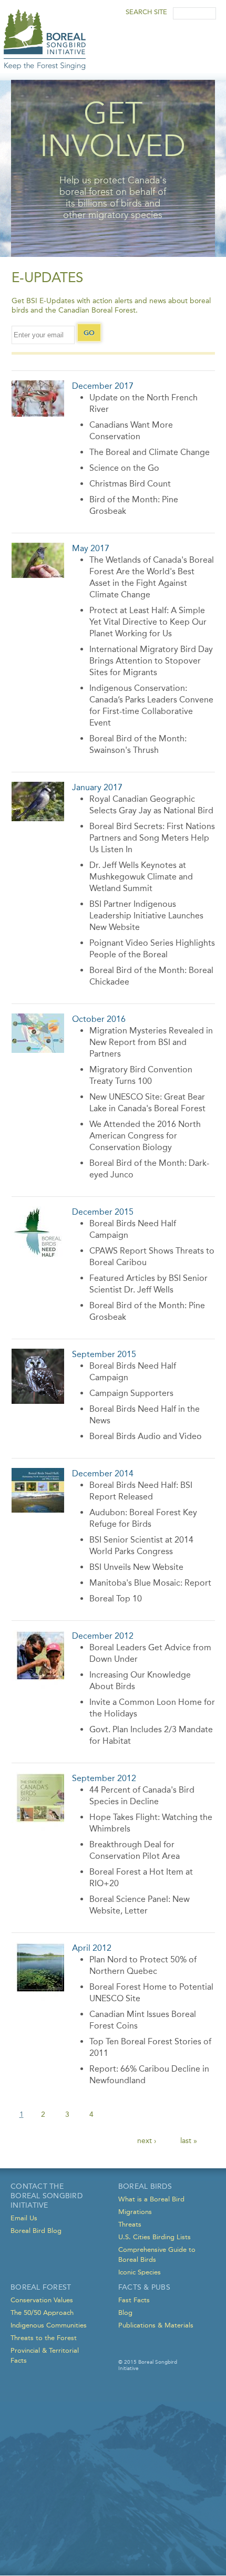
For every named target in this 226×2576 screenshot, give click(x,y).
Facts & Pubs (144, 2287)
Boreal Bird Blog (36, 2231)
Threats (130, 2224)
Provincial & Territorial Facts (45, 2355)
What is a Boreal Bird (151, 2199)
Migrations (135, 2212)
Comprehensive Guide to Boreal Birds (157, 2254)
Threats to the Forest (44, 2338)
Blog (125, 2313)
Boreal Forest (41, 2287)
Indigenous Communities (49, 2325)
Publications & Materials (156, 2325)
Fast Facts (134, 2300)
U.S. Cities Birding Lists (155, 2237)
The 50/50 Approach (42, 2313)
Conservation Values (42, 2300)
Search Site (147, 12)
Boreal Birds (145, 2186)
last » (189, 2141)
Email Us (24, 2218)
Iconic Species (140, 2272)
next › (147, 2141)
